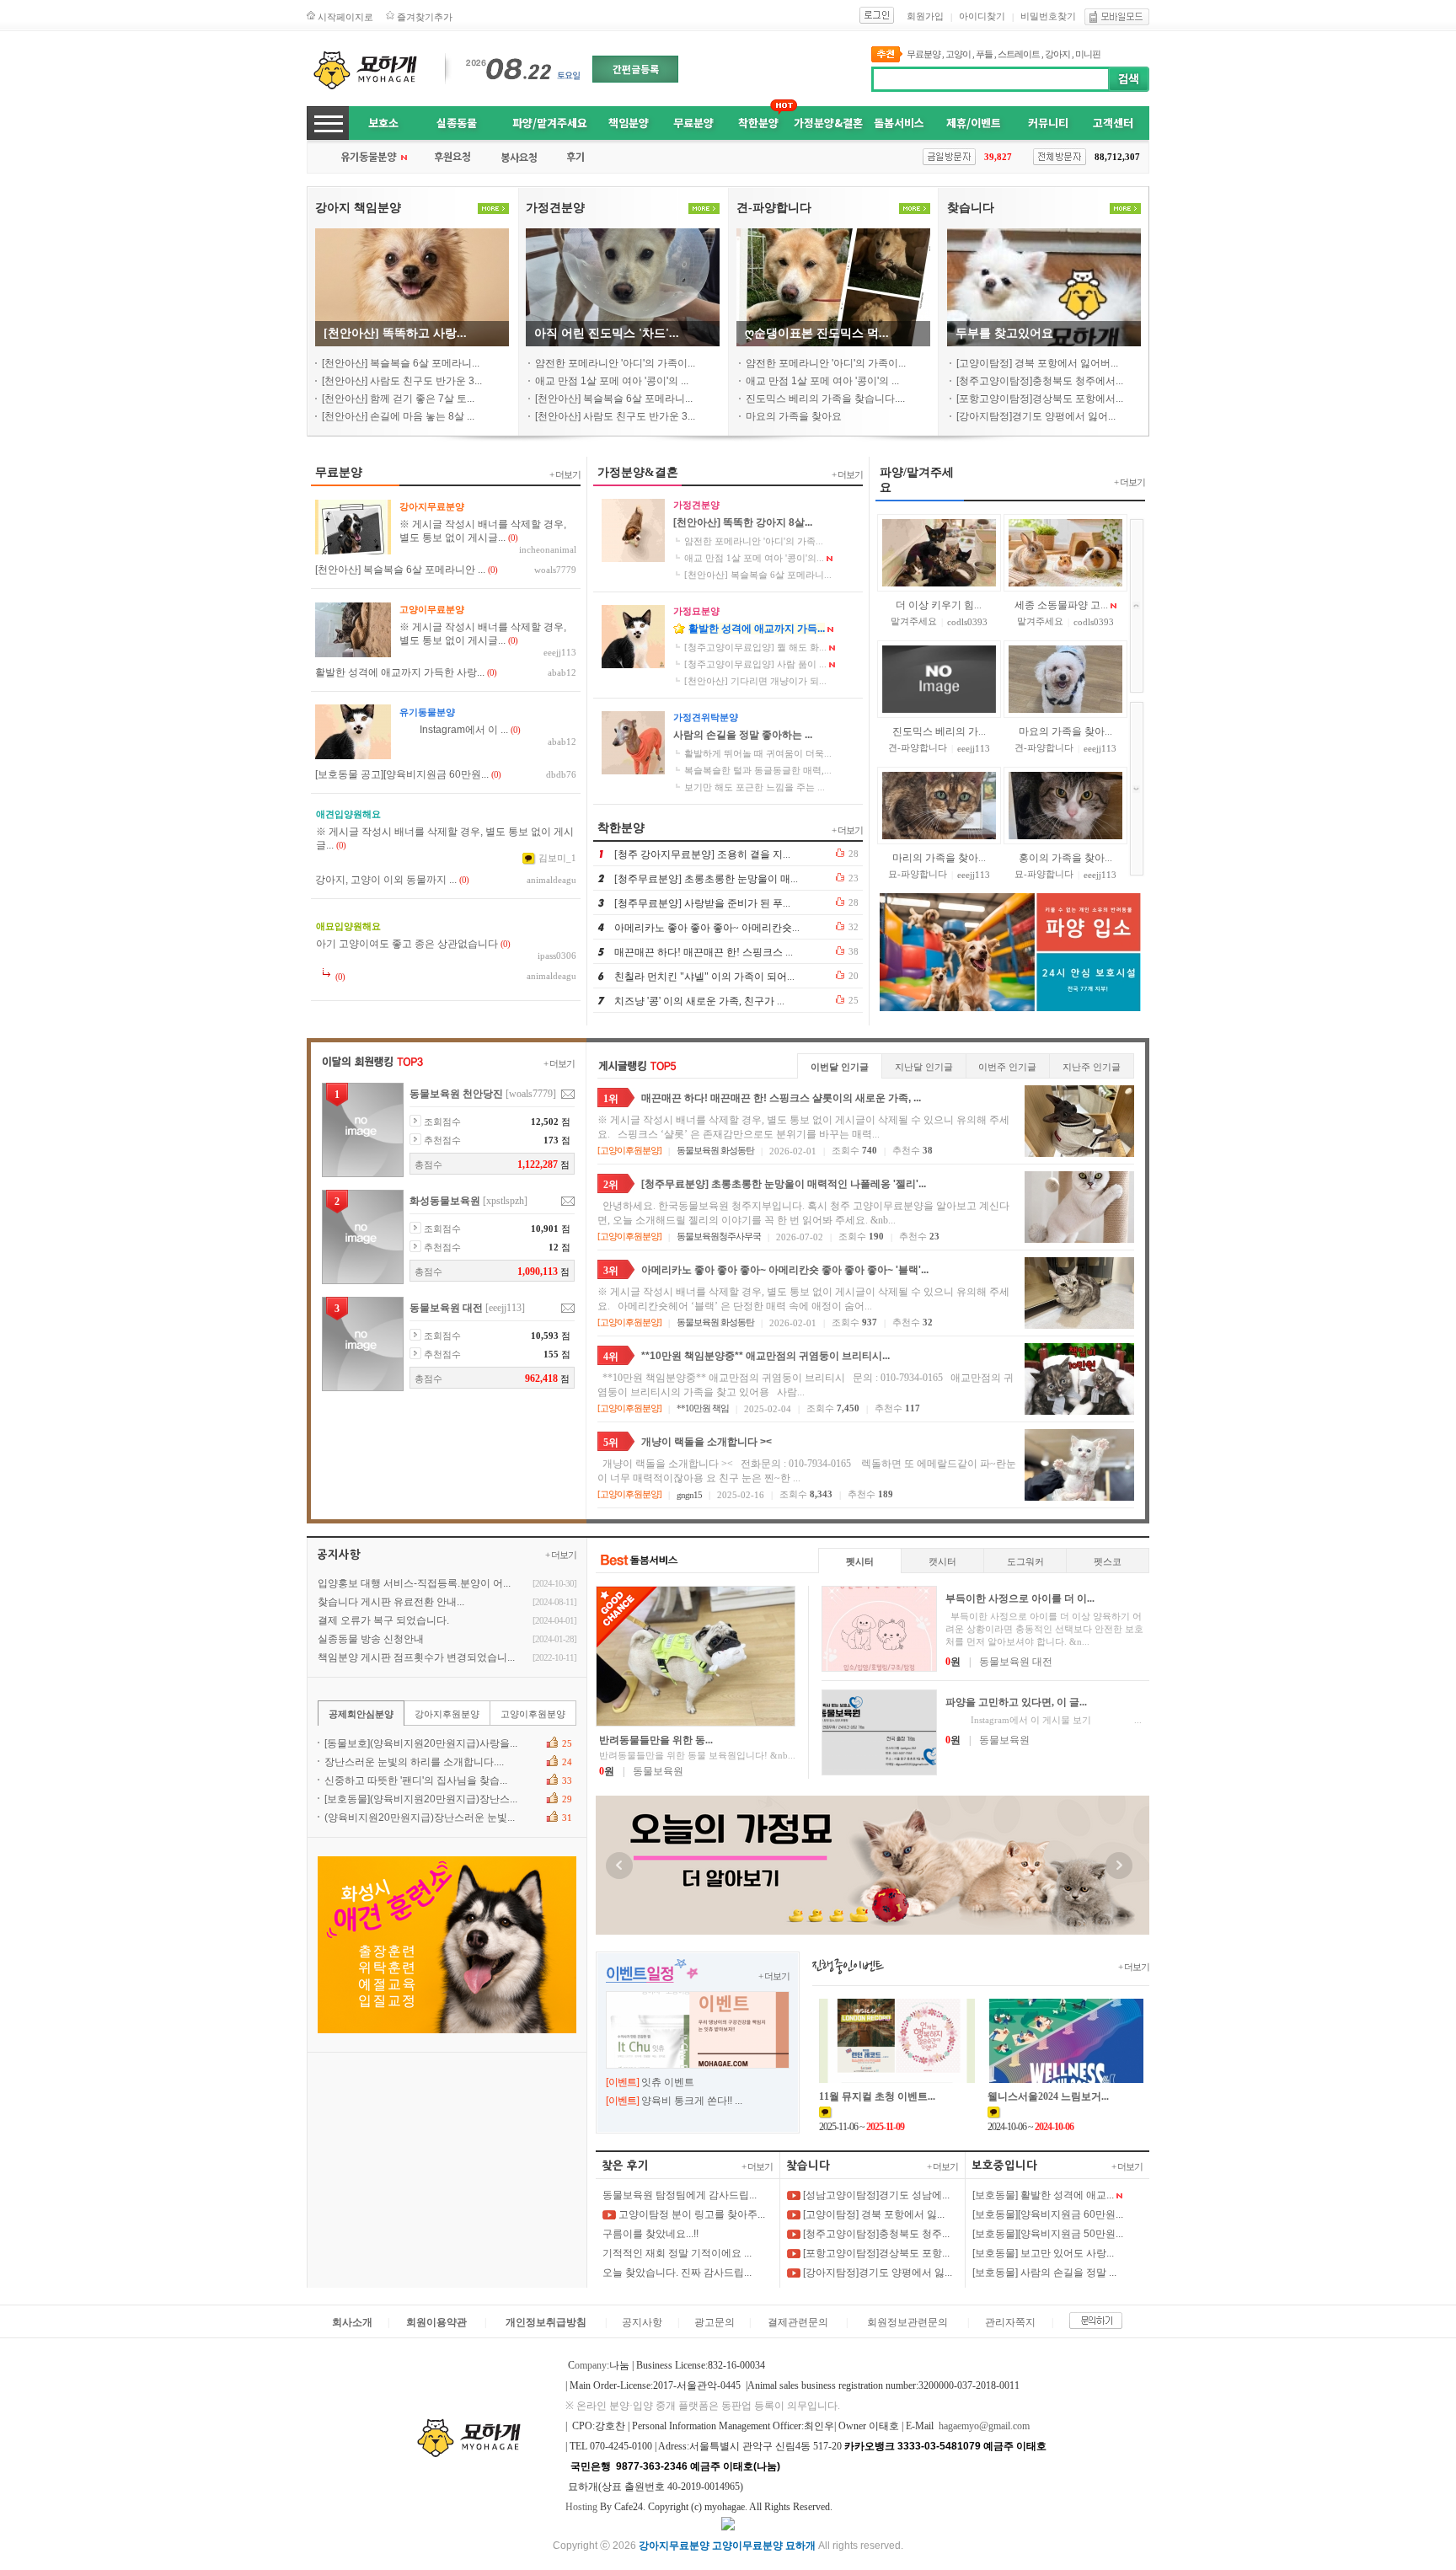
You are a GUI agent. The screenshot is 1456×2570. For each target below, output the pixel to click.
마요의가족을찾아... (1065, 605)
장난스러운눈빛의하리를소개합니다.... (414, 1762)
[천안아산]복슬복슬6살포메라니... (401, 363)
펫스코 (1108, 1561)
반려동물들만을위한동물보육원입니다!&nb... (697, 1755)
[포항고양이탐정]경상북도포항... (875, 2253)
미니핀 (1088, 54)
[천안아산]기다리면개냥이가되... (755, 681)
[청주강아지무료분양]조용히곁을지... (702, 854)
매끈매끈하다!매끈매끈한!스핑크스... (704, 952)
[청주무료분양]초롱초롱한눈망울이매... (706, 879)
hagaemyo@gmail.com (984, 2426)
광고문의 (715, 2322)
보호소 (383, 123)
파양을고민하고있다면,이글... (1016, 1702)
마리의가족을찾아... (939, 731)
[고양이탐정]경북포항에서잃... (873, 2214)
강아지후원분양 (447, 1714)
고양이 (958, 54)
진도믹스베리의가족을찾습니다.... (825, 399)
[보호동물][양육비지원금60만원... (1048, 2214)
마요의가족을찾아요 (794, 416)
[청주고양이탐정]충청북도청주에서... (1040, 381)
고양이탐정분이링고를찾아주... (691, 2214)
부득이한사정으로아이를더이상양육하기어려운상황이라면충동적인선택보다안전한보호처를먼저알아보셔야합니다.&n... (1044, 1629)
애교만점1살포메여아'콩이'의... (612, 381)
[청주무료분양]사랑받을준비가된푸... (702, 903)
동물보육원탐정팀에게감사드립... (680, 2195)
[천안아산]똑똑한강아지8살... (743, 522)
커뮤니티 (1048, 123)
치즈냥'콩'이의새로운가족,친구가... (699, 1001)
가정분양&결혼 (828, 123)
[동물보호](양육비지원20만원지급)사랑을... (421, 1743)
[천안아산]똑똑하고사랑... (395, 333)
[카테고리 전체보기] (328, 123)
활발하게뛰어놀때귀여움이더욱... (758, 753)
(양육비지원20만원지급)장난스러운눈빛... (420, 1818)
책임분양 (629, 123)
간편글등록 (636, 69)
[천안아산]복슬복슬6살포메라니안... (400, 570)
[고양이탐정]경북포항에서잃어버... (1037, 363)
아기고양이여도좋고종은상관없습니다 (407, 944)
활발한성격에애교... (935, 858)
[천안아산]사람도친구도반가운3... (402, 381)
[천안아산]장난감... (1065, 858)
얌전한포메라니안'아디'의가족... (754, 541)
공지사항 (642, 2322)
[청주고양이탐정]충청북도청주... (875, 2234)
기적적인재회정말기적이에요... (677, 2253)
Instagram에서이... (454, 730)
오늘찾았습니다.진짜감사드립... (677, 2273)
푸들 (984, 54)
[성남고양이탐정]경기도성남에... (875, 2195)
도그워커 (1025, 1561)
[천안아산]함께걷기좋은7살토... (398, 399)
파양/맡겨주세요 (550, 123)
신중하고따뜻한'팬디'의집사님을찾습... (416, 1780)
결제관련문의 (798, 2322)
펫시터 (860, 1561)
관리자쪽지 (1010, 2322)
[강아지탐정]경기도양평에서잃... (876, 2273)
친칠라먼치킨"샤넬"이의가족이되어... (704, 977)
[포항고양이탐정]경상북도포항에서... (1040, 399)
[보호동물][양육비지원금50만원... (1048, 2234)
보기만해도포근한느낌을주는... (755, 787)
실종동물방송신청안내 (371, 1639)
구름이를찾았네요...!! (650, 2234)
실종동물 (457, 123)
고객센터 (1113, 123)
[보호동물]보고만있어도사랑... (1043, 2253)
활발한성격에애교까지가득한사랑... (400, 672)
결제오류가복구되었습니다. (383, 1620)
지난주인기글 (1092, 1067)
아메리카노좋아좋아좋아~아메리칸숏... (707, 928)
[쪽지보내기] (568, 1094)
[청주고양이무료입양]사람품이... (755, 664)
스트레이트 (1019, 54)
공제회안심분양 (361, 1714)
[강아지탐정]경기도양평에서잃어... (1036, 416)
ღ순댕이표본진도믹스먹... (817, 333)
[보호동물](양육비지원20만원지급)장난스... (421, 1799)
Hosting (581, 2507)
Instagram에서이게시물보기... (1044, 1720)
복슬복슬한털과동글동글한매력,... (758, 770)
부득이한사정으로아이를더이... (1020, 1598)
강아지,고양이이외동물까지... (386, 880)
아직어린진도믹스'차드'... (607, 333)
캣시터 (942, 1561)
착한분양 (758, 123)
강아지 (1057, 54)
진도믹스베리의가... (939, 605)
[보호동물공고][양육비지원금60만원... (402, 774)
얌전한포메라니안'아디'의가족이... (615, 363)
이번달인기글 (840, 1067)
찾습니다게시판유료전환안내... (391, 1602)
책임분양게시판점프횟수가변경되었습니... (416, 1657)
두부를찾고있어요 (1004, 333)
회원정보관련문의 (907, 2322)
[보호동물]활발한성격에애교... (1043, 2195)
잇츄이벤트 (668, 2082)
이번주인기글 (1007, 1067)
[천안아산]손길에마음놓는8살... (398, 416)
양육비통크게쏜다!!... (692, 2101)
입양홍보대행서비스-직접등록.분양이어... (414, 1583)
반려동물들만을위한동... (656, 1740)
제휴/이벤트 (974, 123)
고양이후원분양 (629, 1150)
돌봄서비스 (899, 123)
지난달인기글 (924, 1067)
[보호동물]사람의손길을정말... (1044, 2273)
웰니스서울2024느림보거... (1048, 2096)
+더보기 (565, 474)
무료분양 (923, 54)
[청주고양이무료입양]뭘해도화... (755, 647)
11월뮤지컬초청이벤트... (877, 2096)
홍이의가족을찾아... (1065, 731)
